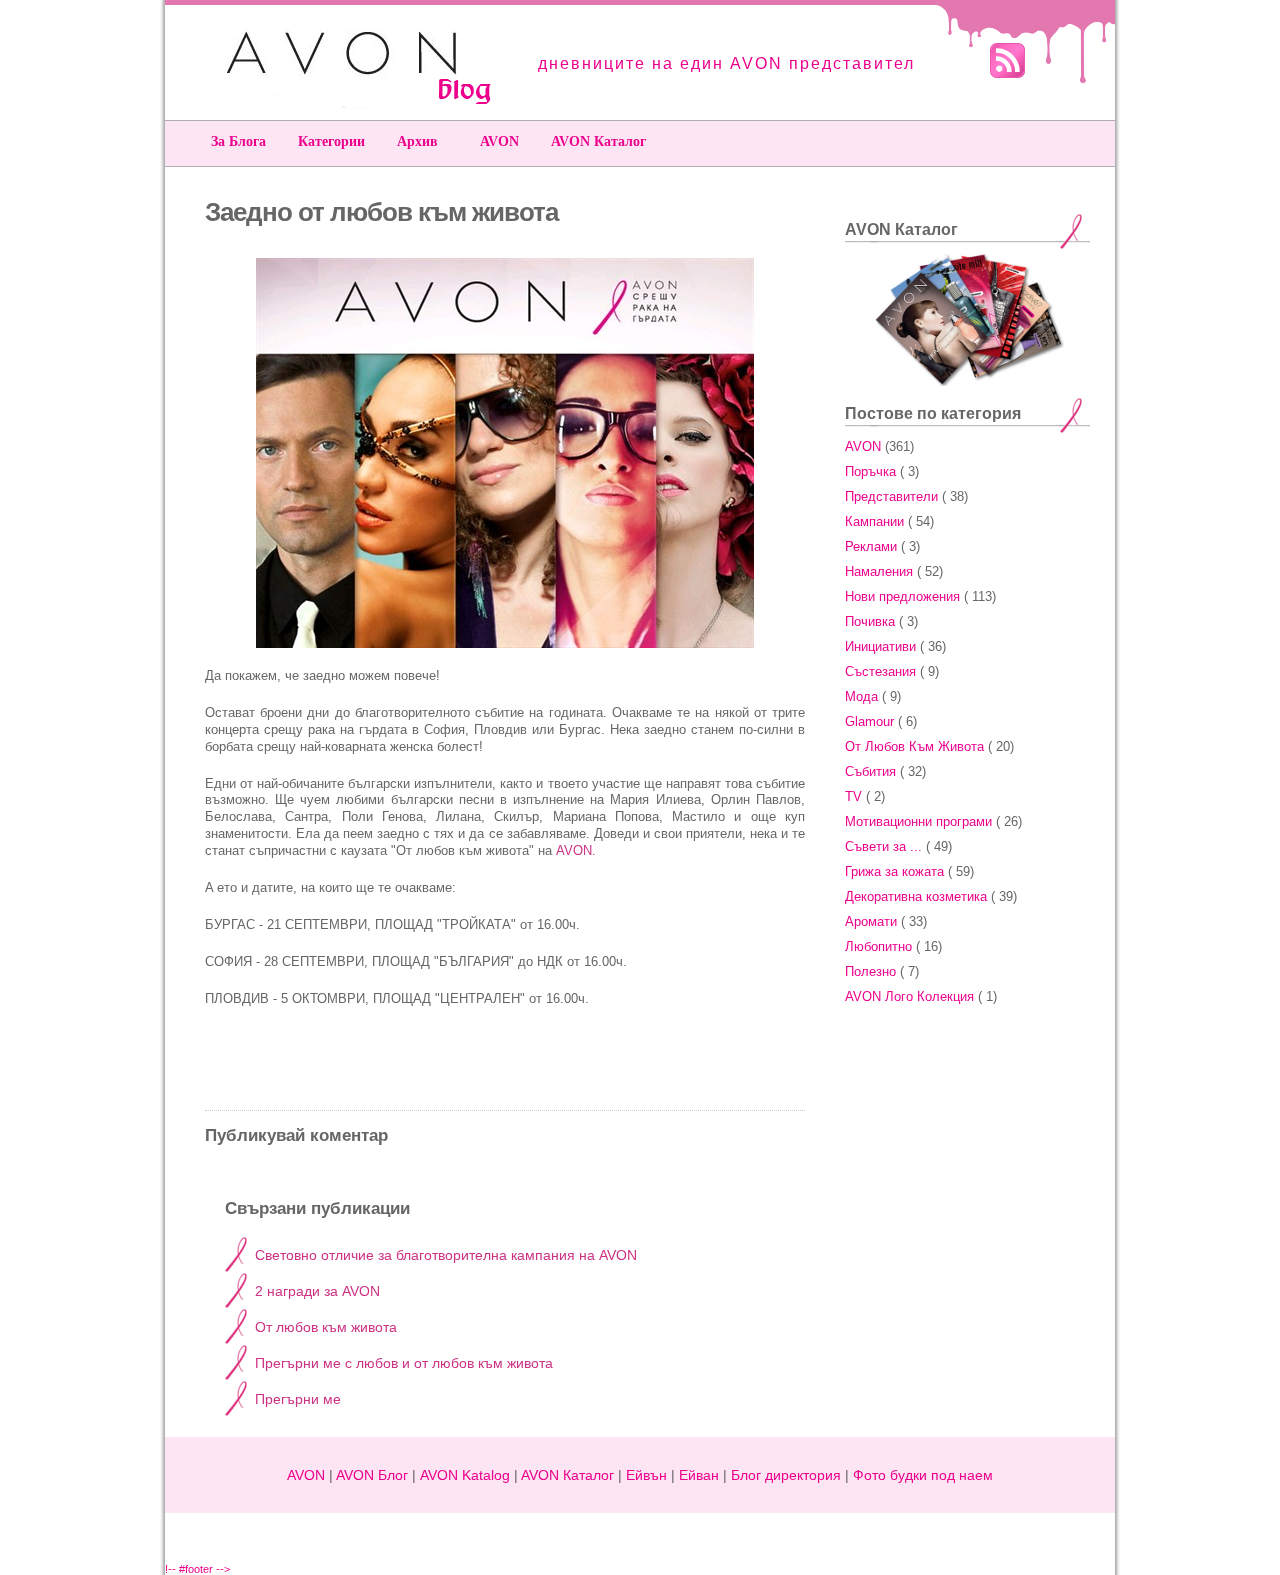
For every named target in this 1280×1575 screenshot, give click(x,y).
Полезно (870, 971)
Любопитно (878, 946)
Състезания (880, 671)
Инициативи (880, 646)
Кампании (874, 521)
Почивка (870, 621)
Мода (861, 696)
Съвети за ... (883, 846)
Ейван (699, 1475)
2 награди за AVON (317, 1291)
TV (853, 796)
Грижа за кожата (894, 871)
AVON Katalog (465, 1475)
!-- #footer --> (197, 1569)
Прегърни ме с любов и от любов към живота (404, 1363)
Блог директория (786, 1475)
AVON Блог (372, 1475)
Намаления (879, 571)
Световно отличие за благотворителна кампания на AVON (446, 1255)
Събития (870, 771)
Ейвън (646, 1475)
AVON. (576, 850)
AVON (499, 141)
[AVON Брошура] (505, 643)
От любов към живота (326, 1327)
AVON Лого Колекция (909, 996)
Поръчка (870, 471)
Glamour (869, 721)
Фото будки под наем (923, 1475)
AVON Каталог (598, 141)
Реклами (871, 546)
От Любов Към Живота (914, 746)
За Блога (238, 141)
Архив (417, 141)
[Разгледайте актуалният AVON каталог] (968, 382)
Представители (891, 496)
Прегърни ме (298, 1399)
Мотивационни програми (918, 821)
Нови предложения (902, 596)
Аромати (871, 921)
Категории (331, 141)
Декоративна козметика (916, 896)
